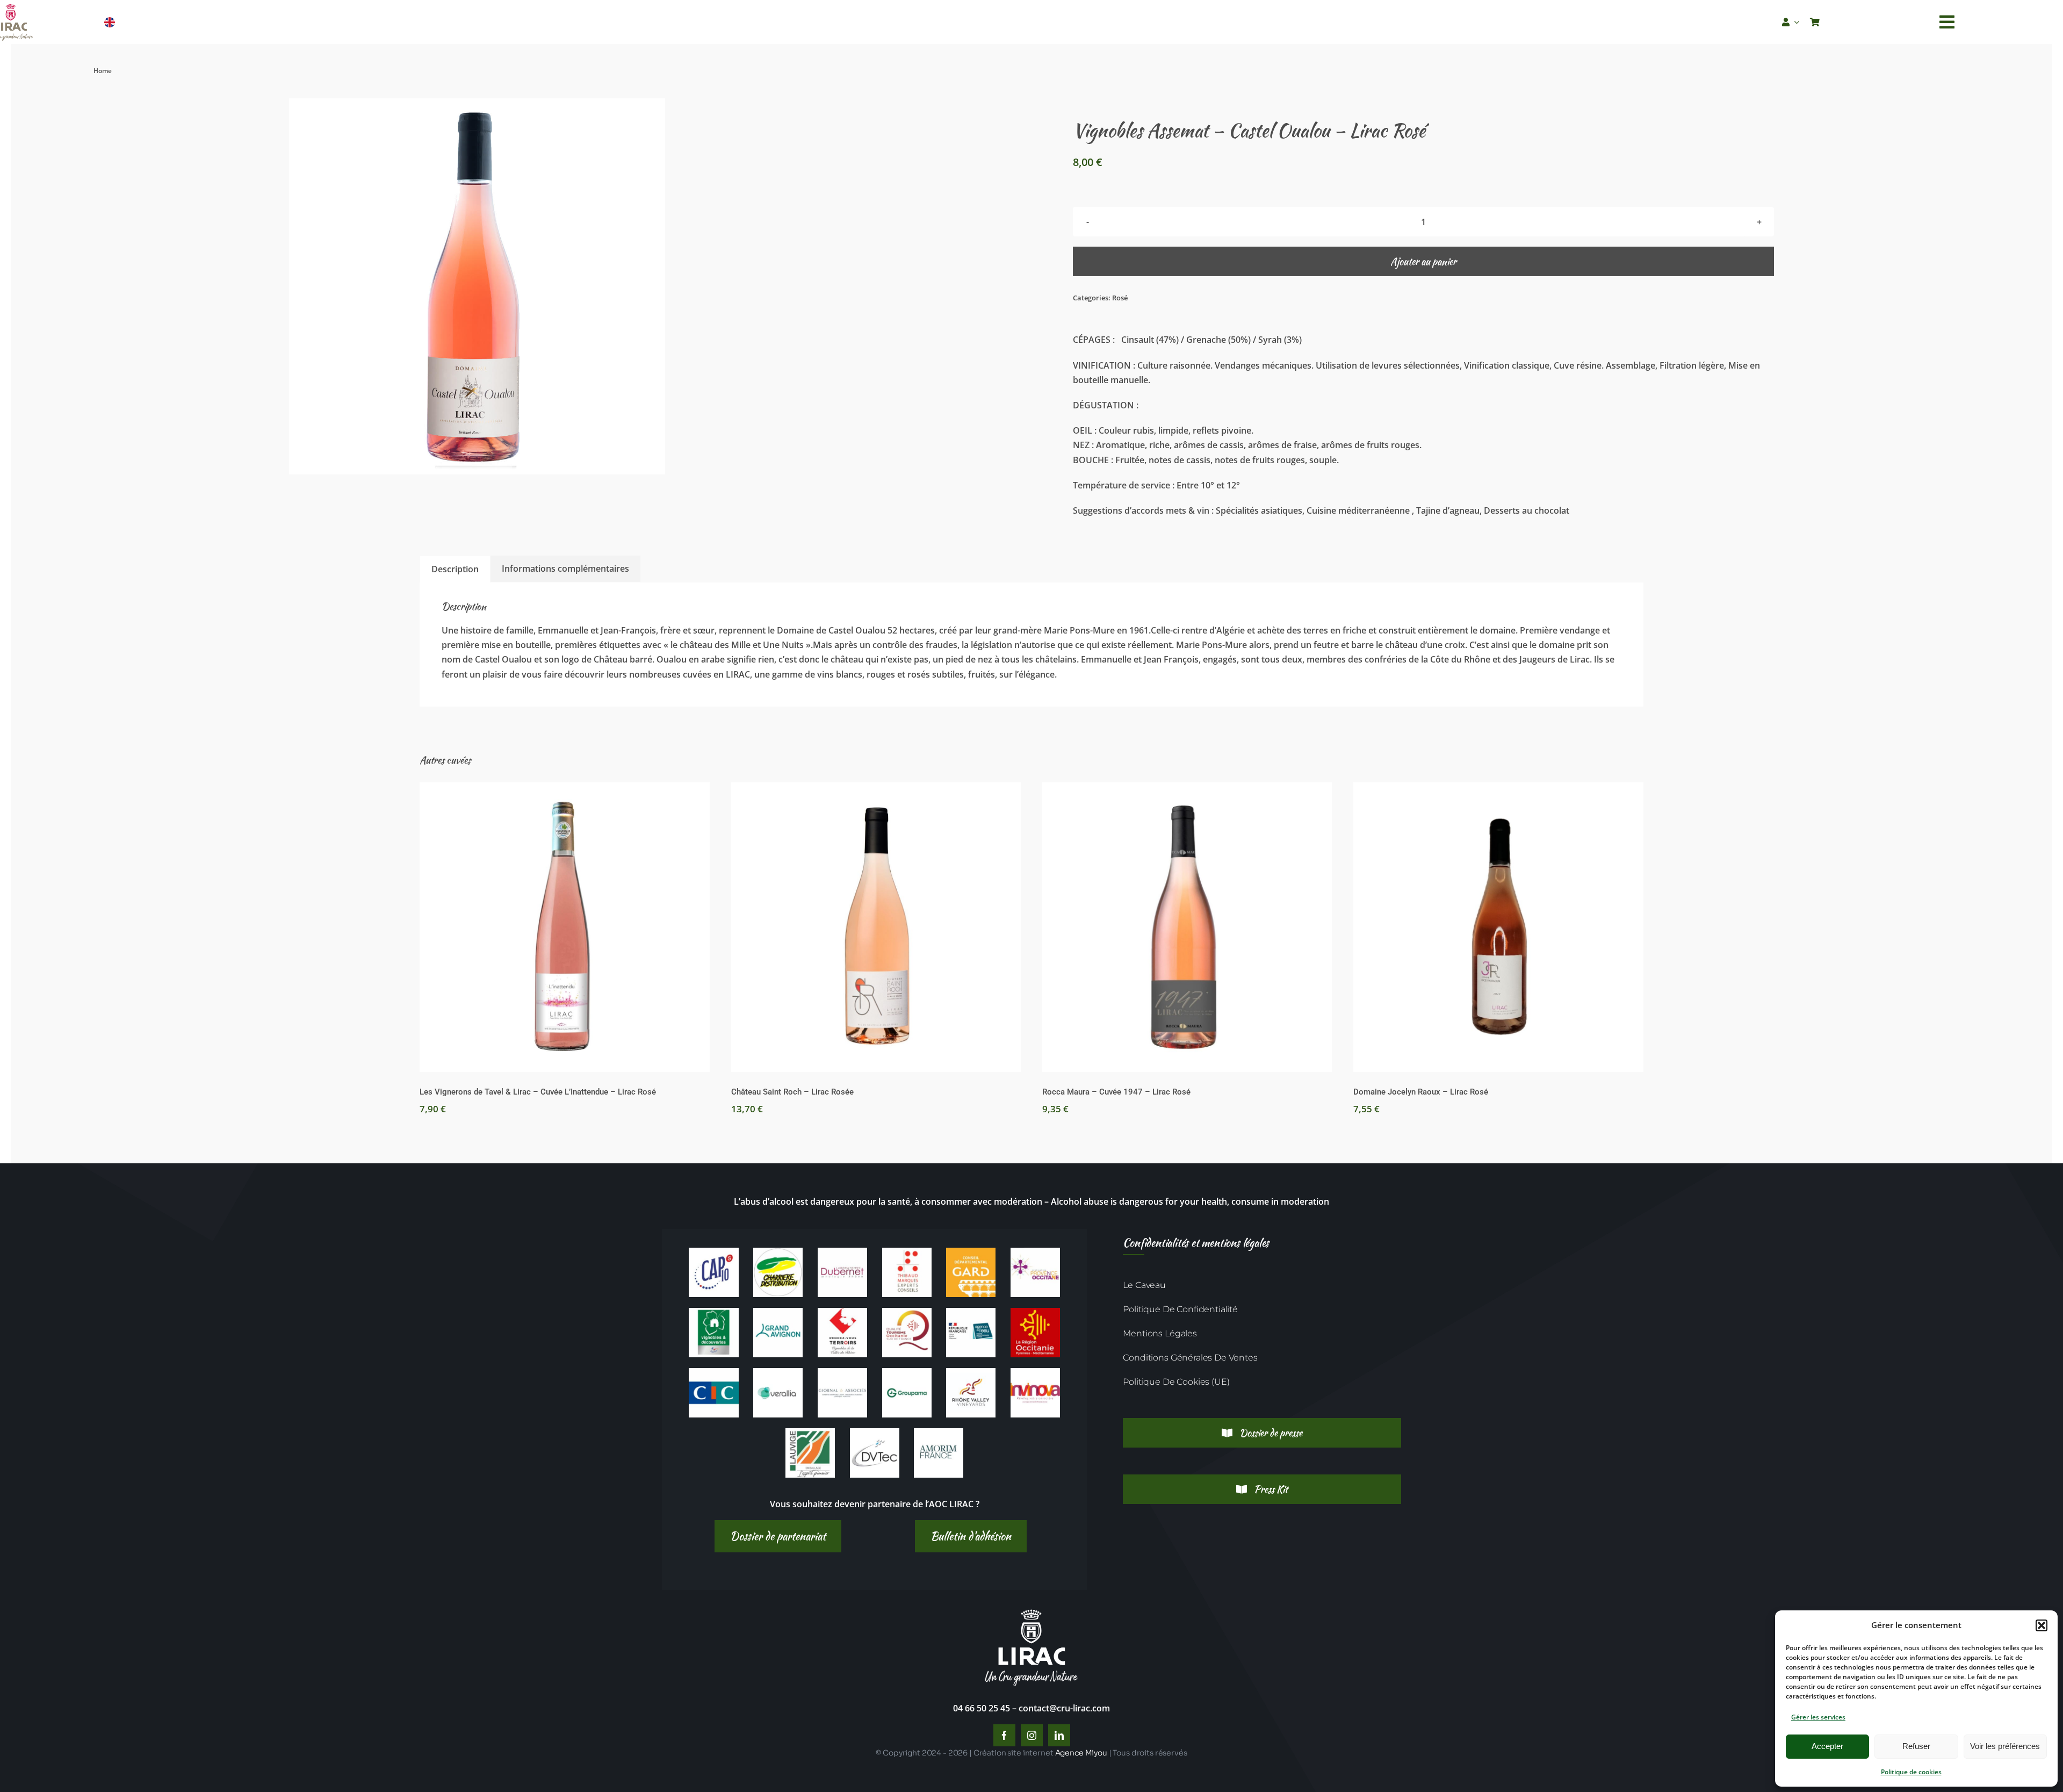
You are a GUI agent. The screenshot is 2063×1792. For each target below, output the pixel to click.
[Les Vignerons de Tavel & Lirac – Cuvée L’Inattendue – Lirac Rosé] (564, 927)
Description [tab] (455, 569)
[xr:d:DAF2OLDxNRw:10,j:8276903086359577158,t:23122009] (842, 1252)
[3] (1035, 1372)
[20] (842, 1372)
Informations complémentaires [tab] (565, 568)
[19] (713, 1252)
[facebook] (1004, 1735)
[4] (810, 1433)
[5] (875, 1433)
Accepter (1827, 1746)
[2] (971, 1372)
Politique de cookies (1911, 1772)
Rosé (1120, 298)
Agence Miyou (1081, 1753)
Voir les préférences (2005, 1746)
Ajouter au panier (1423, 261)
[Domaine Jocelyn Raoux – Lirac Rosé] (1498, 927)
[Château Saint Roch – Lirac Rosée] (876, 927)
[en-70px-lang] (109, 21)
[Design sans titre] (939, 1433)
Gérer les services (1818, 1717)
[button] (2042, 1625)
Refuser (1916, 1746)
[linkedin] (1059, 1735)
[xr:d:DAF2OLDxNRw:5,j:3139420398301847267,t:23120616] (778, 1252)
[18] (778, 1372)
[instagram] (1032, 1735)
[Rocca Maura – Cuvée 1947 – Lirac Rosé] (1187, 927)
